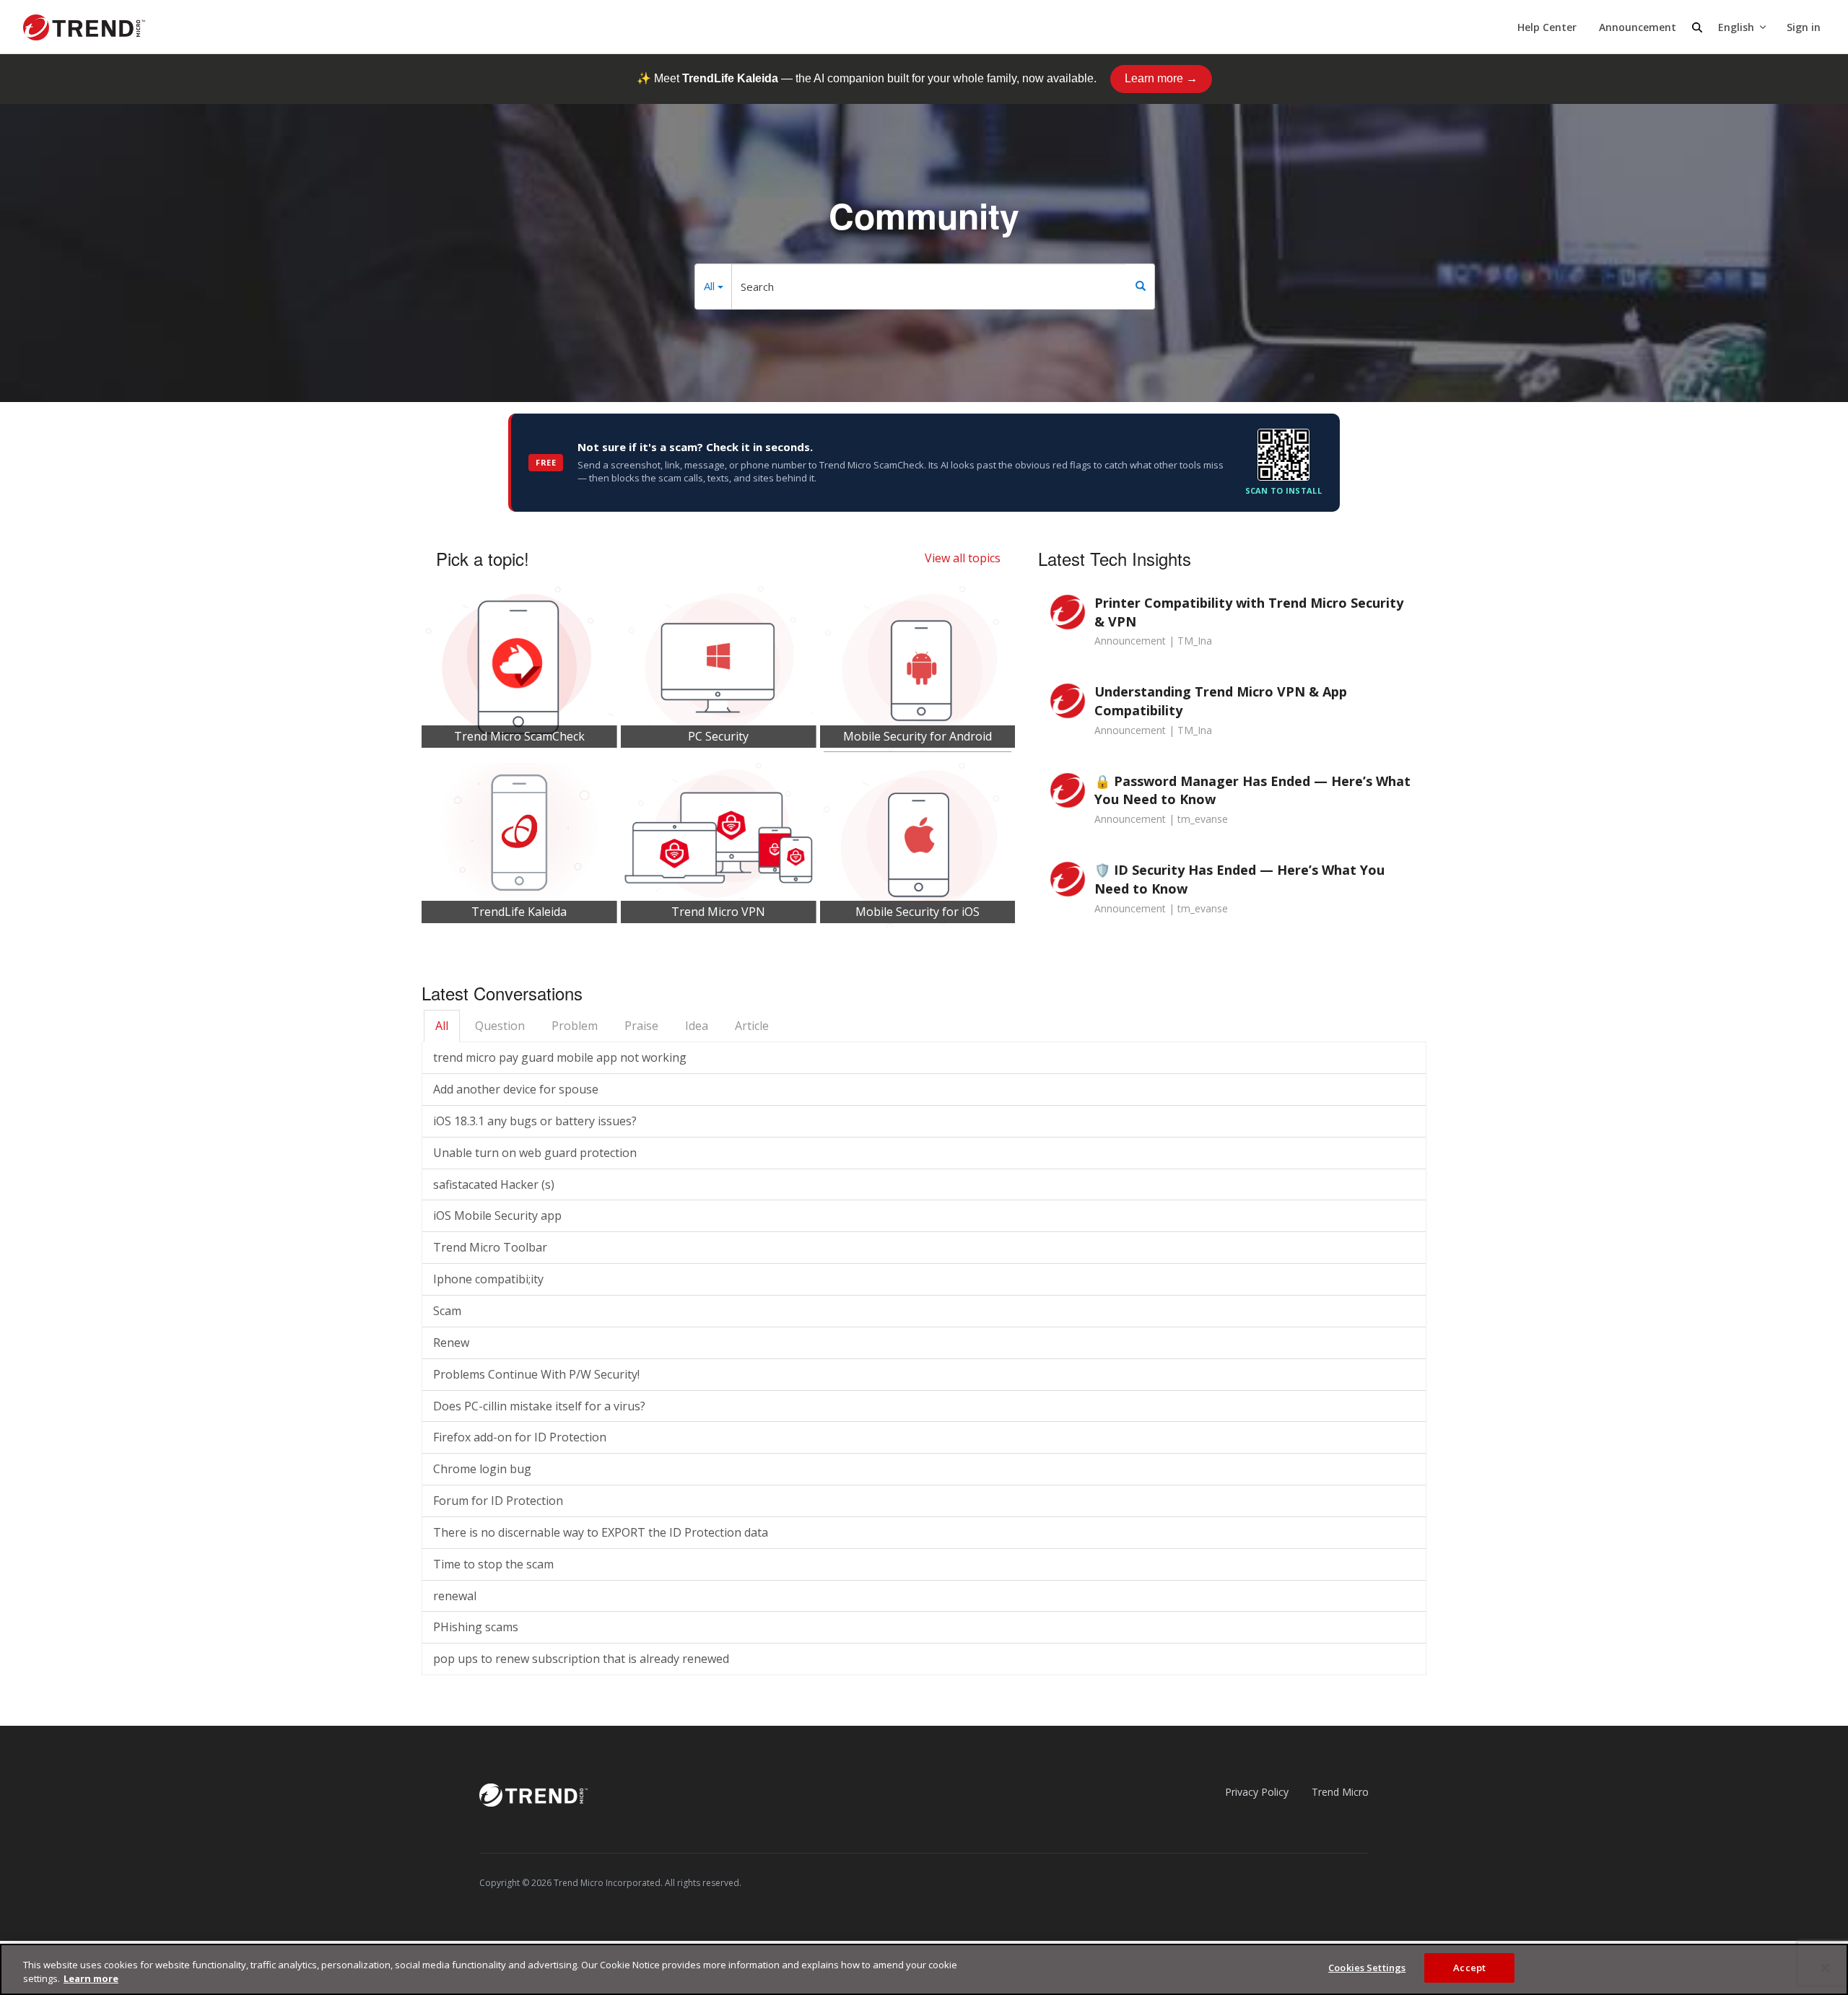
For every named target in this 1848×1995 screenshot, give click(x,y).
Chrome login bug (482, 1469)
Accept (1469, 1968)
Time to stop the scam (493, 1564)
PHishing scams (476, 1627)
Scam (447, 1311)
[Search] (1141, 287)
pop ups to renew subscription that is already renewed (581, 1659)
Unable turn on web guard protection (535, 1153)
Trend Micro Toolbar (490, 1247)
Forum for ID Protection (498, 1501)
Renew (451, 1343)
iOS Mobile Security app (497, 1215)
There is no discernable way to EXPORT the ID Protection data (601, 1532)
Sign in (1804, 27)
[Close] (1825, 1968)
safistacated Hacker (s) (494, 1184)
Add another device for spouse (516, 1089)
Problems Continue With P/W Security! (536, 1374)
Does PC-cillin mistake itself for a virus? (539, 1406)
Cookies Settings (1367, 1968)
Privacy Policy (1257, 1792)
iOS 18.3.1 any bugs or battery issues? (535, 1121)
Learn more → (1161, 78)
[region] (924, 1969)
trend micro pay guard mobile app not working (560, 1057)
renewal (455, 1596)
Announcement (1638, 27)
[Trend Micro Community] (84, 27)
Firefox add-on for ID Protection (520, 1437)
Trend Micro (1340, 1792)
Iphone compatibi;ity (488, 1279)
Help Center (1547, 27)
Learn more (91, 1979)
